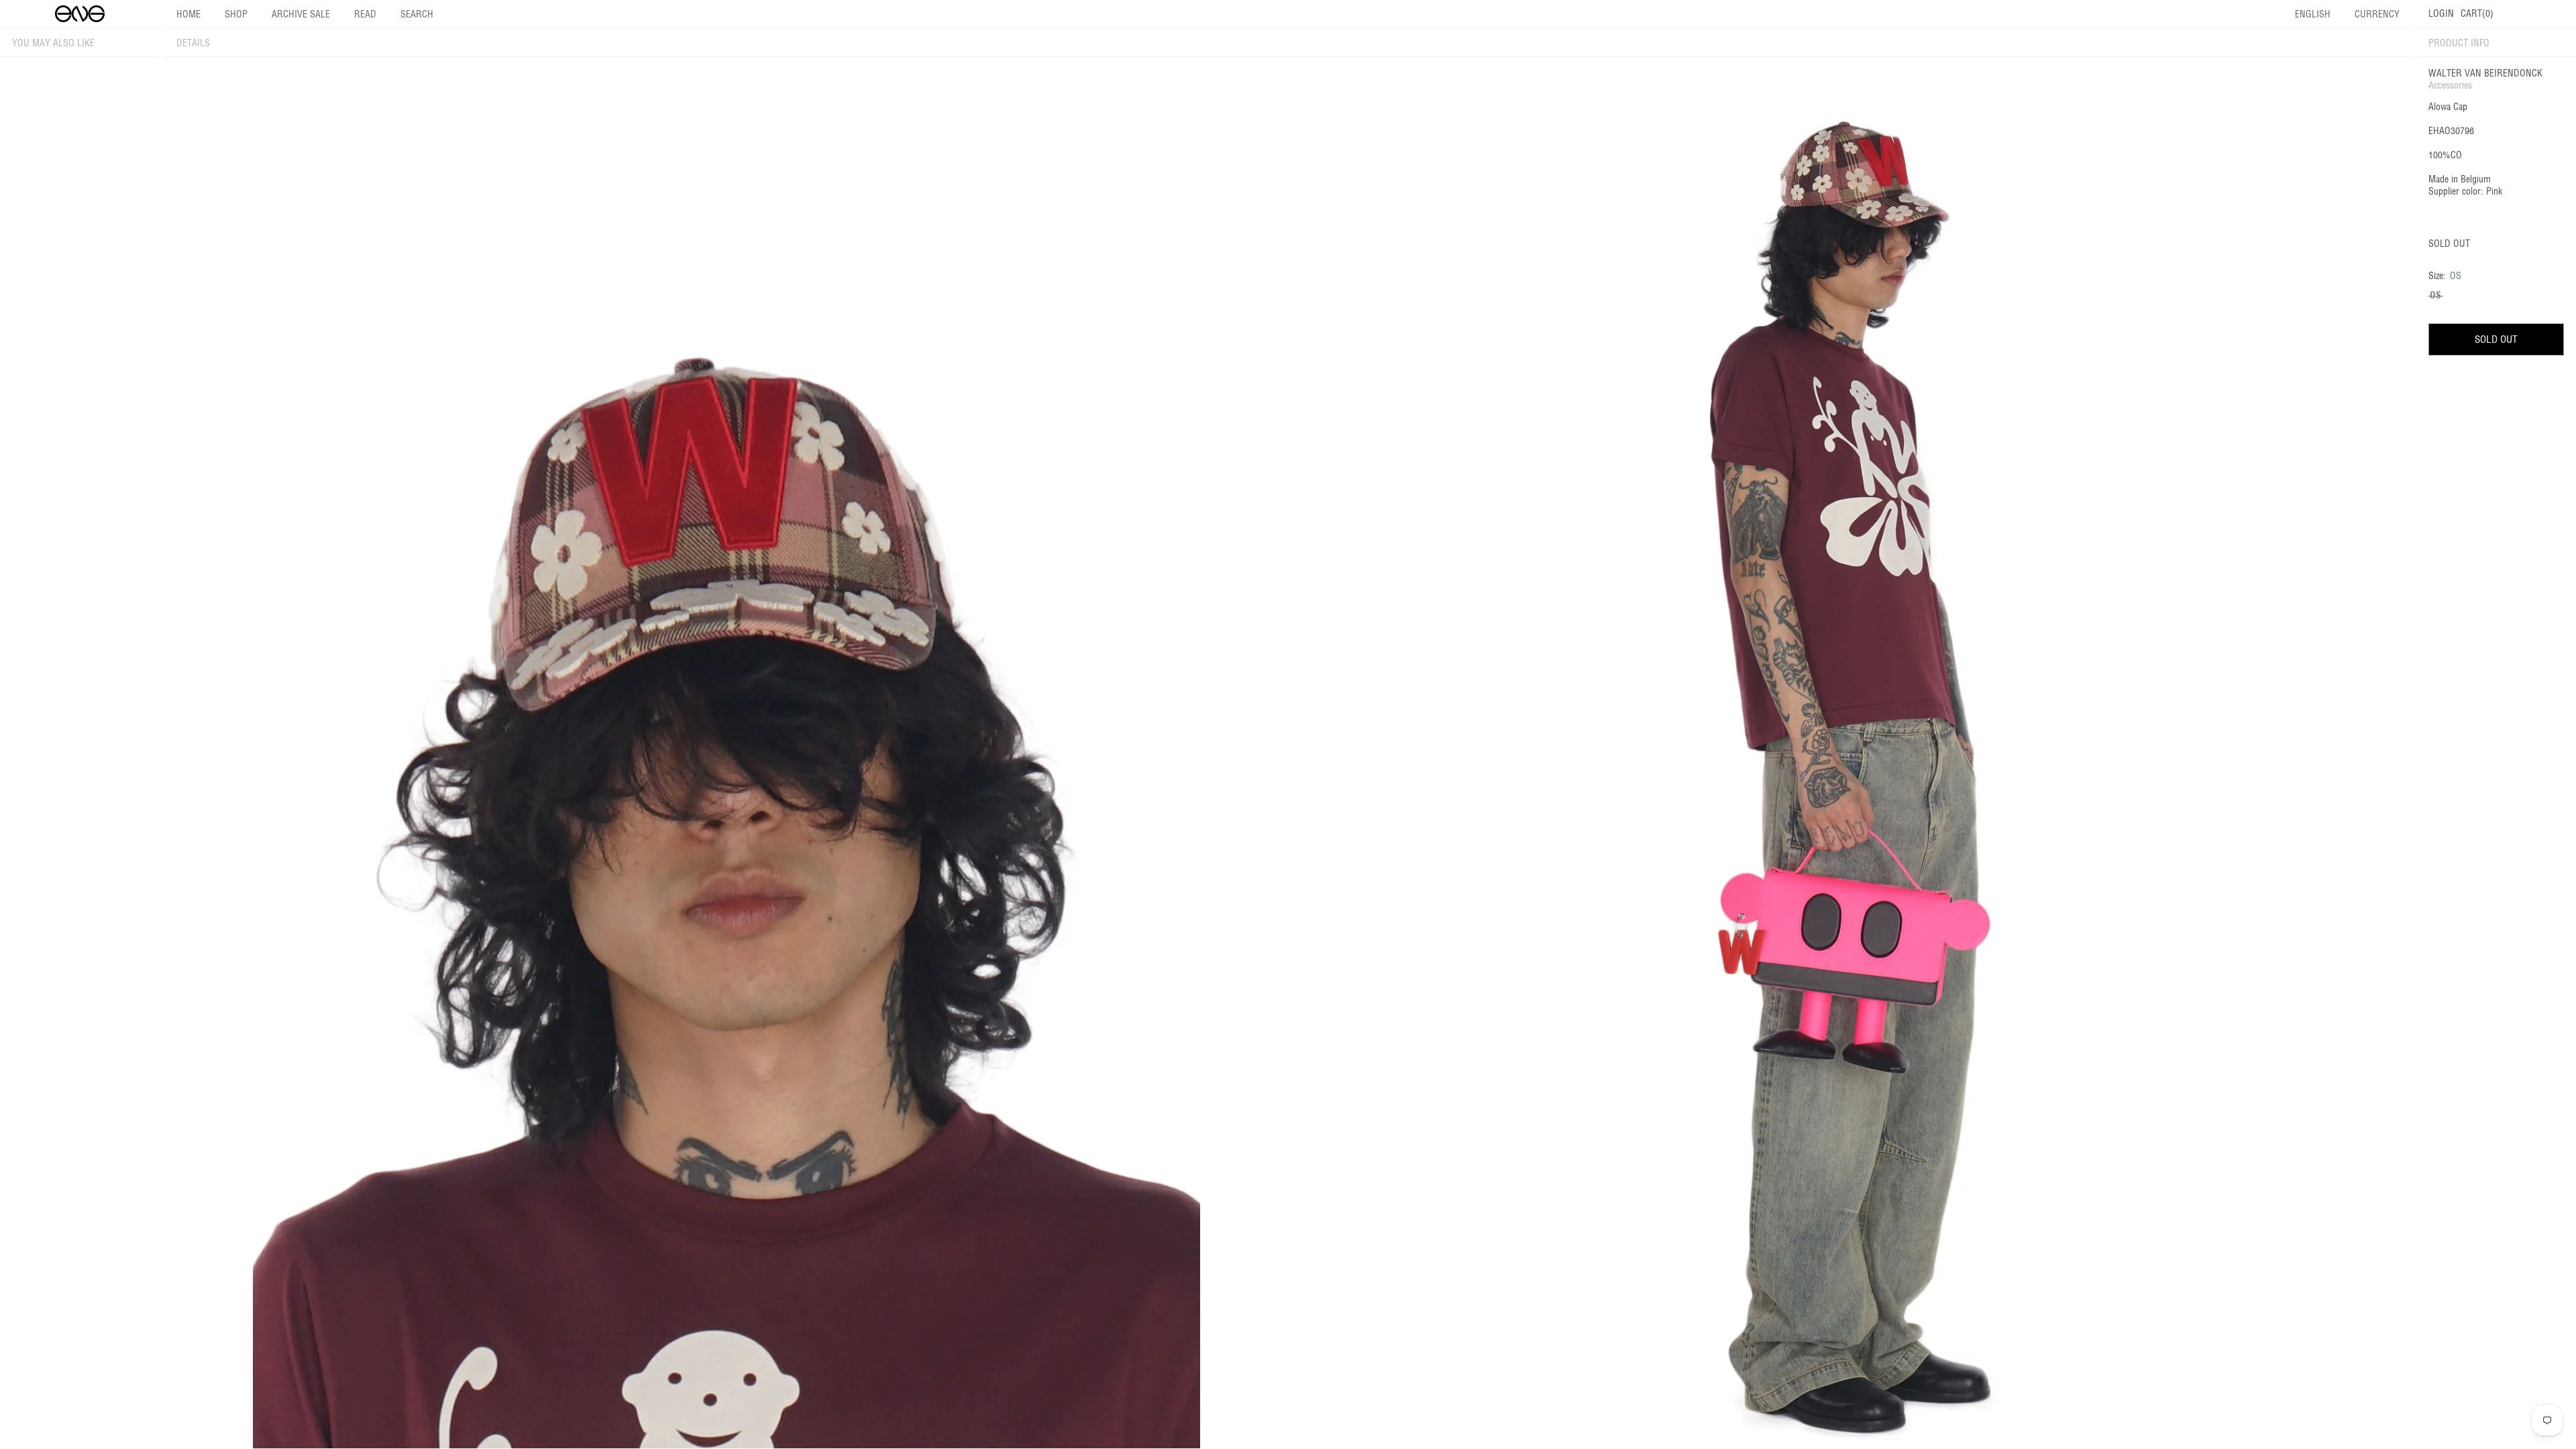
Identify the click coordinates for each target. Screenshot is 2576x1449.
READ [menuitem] (365, 14)
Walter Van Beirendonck (2485, 73)
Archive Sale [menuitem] (301, 14)
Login (2441, 13)
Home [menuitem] (189, 14)
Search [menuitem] (417, 14)
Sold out (2496, 339)
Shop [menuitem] (236, 14)
